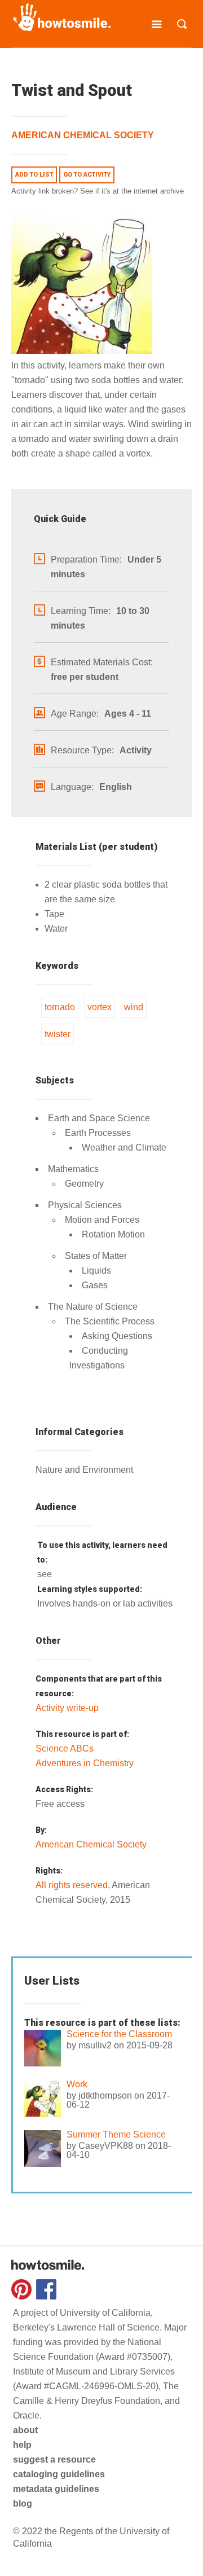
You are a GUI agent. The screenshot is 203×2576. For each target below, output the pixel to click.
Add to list (34, 175)
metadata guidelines (56, 2489)
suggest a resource (54, 2459)
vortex (100, 1007)
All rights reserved (72, 1885)
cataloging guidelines (59, 2474)
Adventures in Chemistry (85, 1763)
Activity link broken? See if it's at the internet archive (98, 191)
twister (58, 1034)
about (25, 2430)
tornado (60, 1007)
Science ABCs (65, 1748)
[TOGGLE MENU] (156, 24)
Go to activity (87, 175)
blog (23, 2503)
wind (134, 1007)
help (22, 2445)
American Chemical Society (83, 135)
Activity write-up (67, 1708)
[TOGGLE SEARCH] (182, 24)
